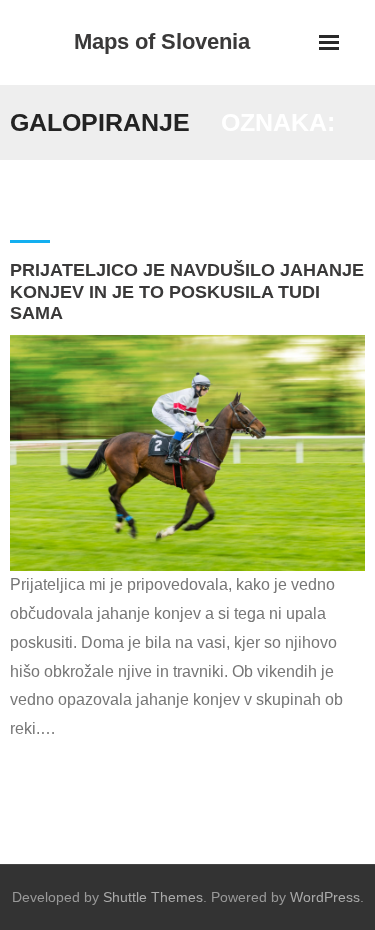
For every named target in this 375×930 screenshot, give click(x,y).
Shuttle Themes (153, 897)
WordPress (325, 897)
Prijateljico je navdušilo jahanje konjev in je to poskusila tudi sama (187, 291)
